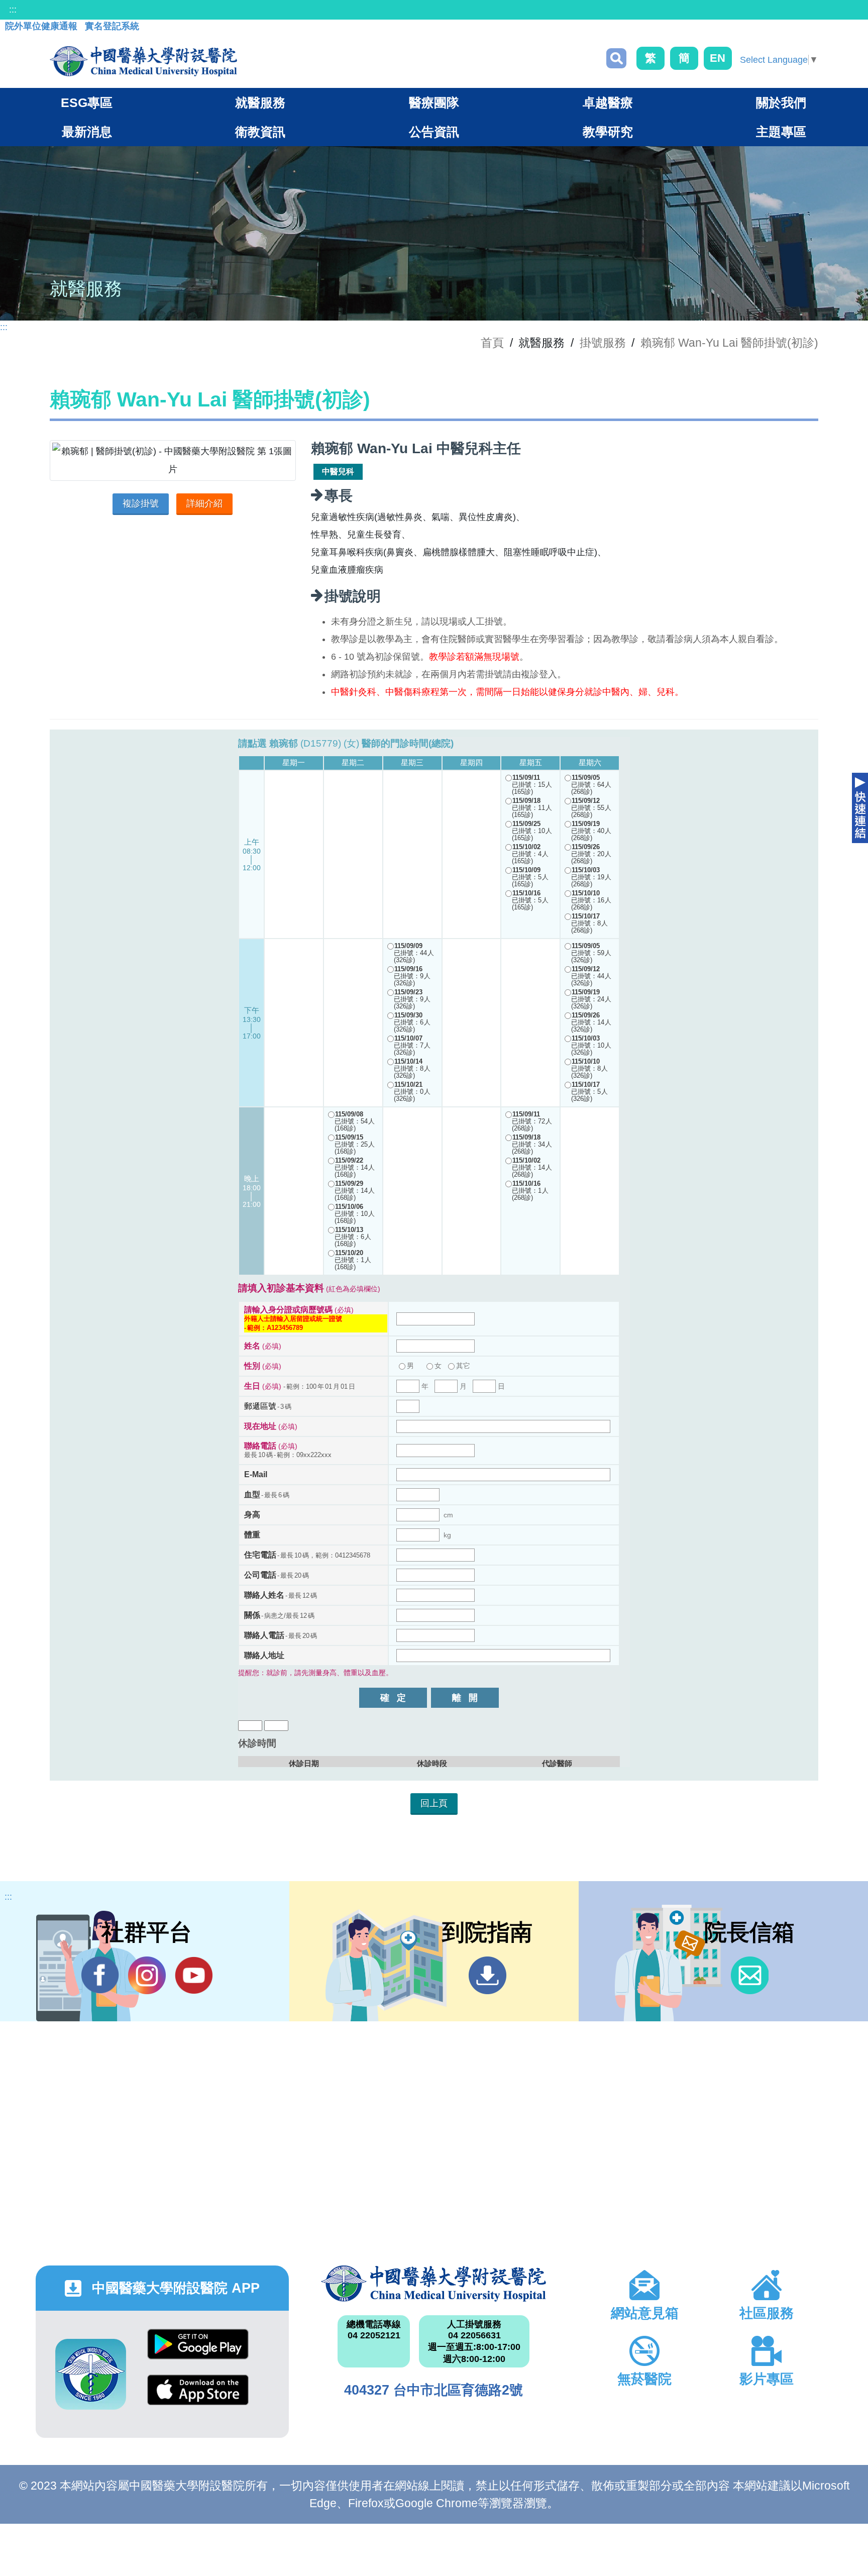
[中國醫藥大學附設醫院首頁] (143, 61)
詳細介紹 (204, 503)
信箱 (750, 1975)
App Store (198, 2397)
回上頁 (434, 1803)
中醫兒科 (338, 472)
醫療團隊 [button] (434, 102)
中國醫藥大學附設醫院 (434, 2284)
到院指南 (487, 1975)
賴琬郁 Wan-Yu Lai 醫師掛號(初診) (729, 343)
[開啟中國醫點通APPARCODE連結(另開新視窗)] (91, 2374)
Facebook (100, 1975)
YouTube (194, 1975)
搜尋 (616, 58)
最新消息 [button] (87, 132)
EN (718, 58)
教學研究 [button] (608, 132)
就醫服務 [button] (260, 102)
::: (13, 10)
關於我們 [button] (781, 102)
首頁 (492, 343)
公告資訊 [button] (434, 132)
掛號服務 (603, 343)
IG (147, 1975)
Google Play (198, 2352)
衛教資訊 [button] (260, 132)
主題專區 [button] (781, 132)
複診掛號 (141, 503)
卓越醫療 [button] (608, 102)
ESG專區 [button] (87, 102)
